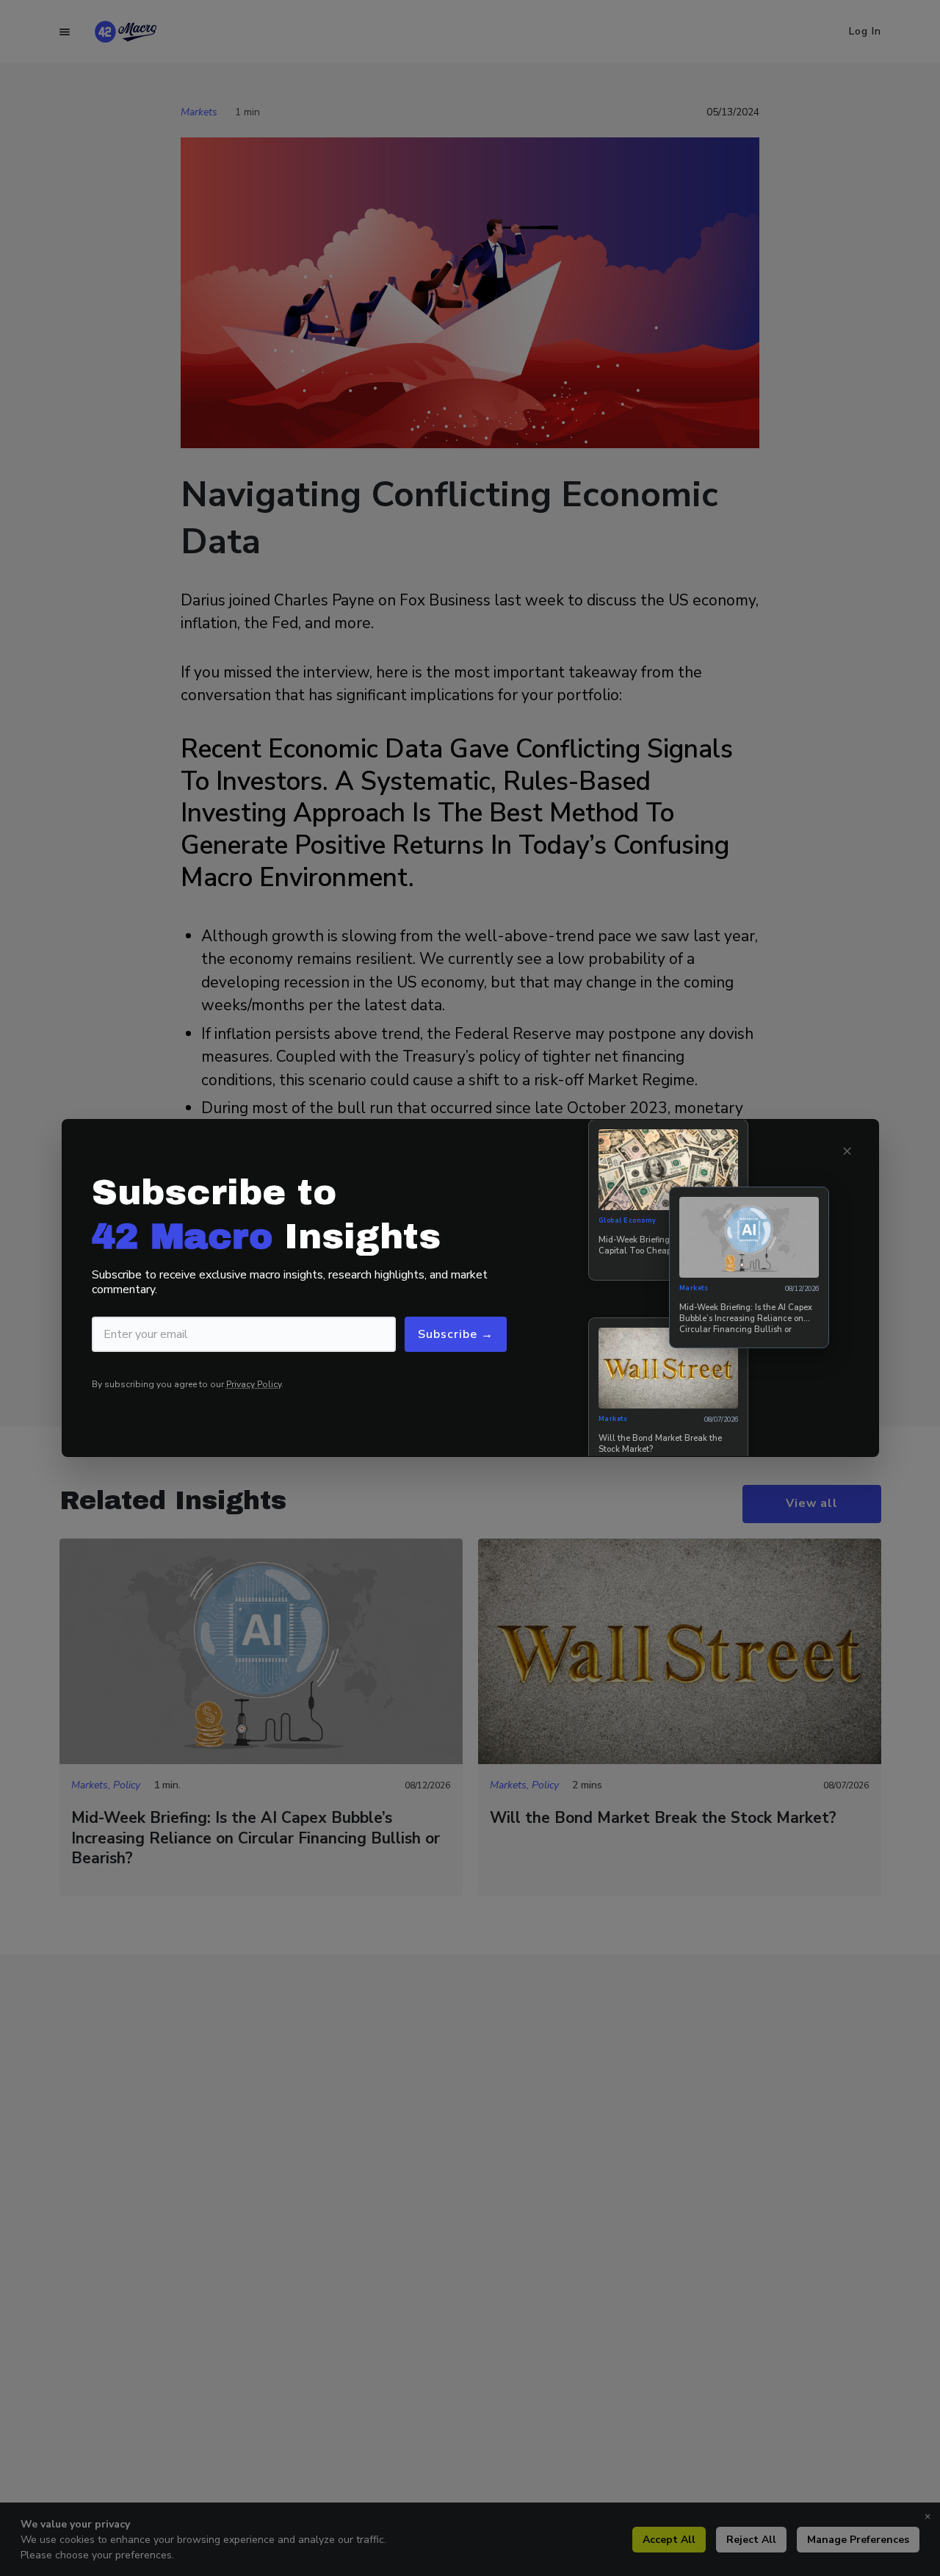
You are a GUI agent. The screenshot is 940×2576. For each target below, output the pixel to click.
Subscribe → (456, 1334)
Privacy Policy (254, 1384)
